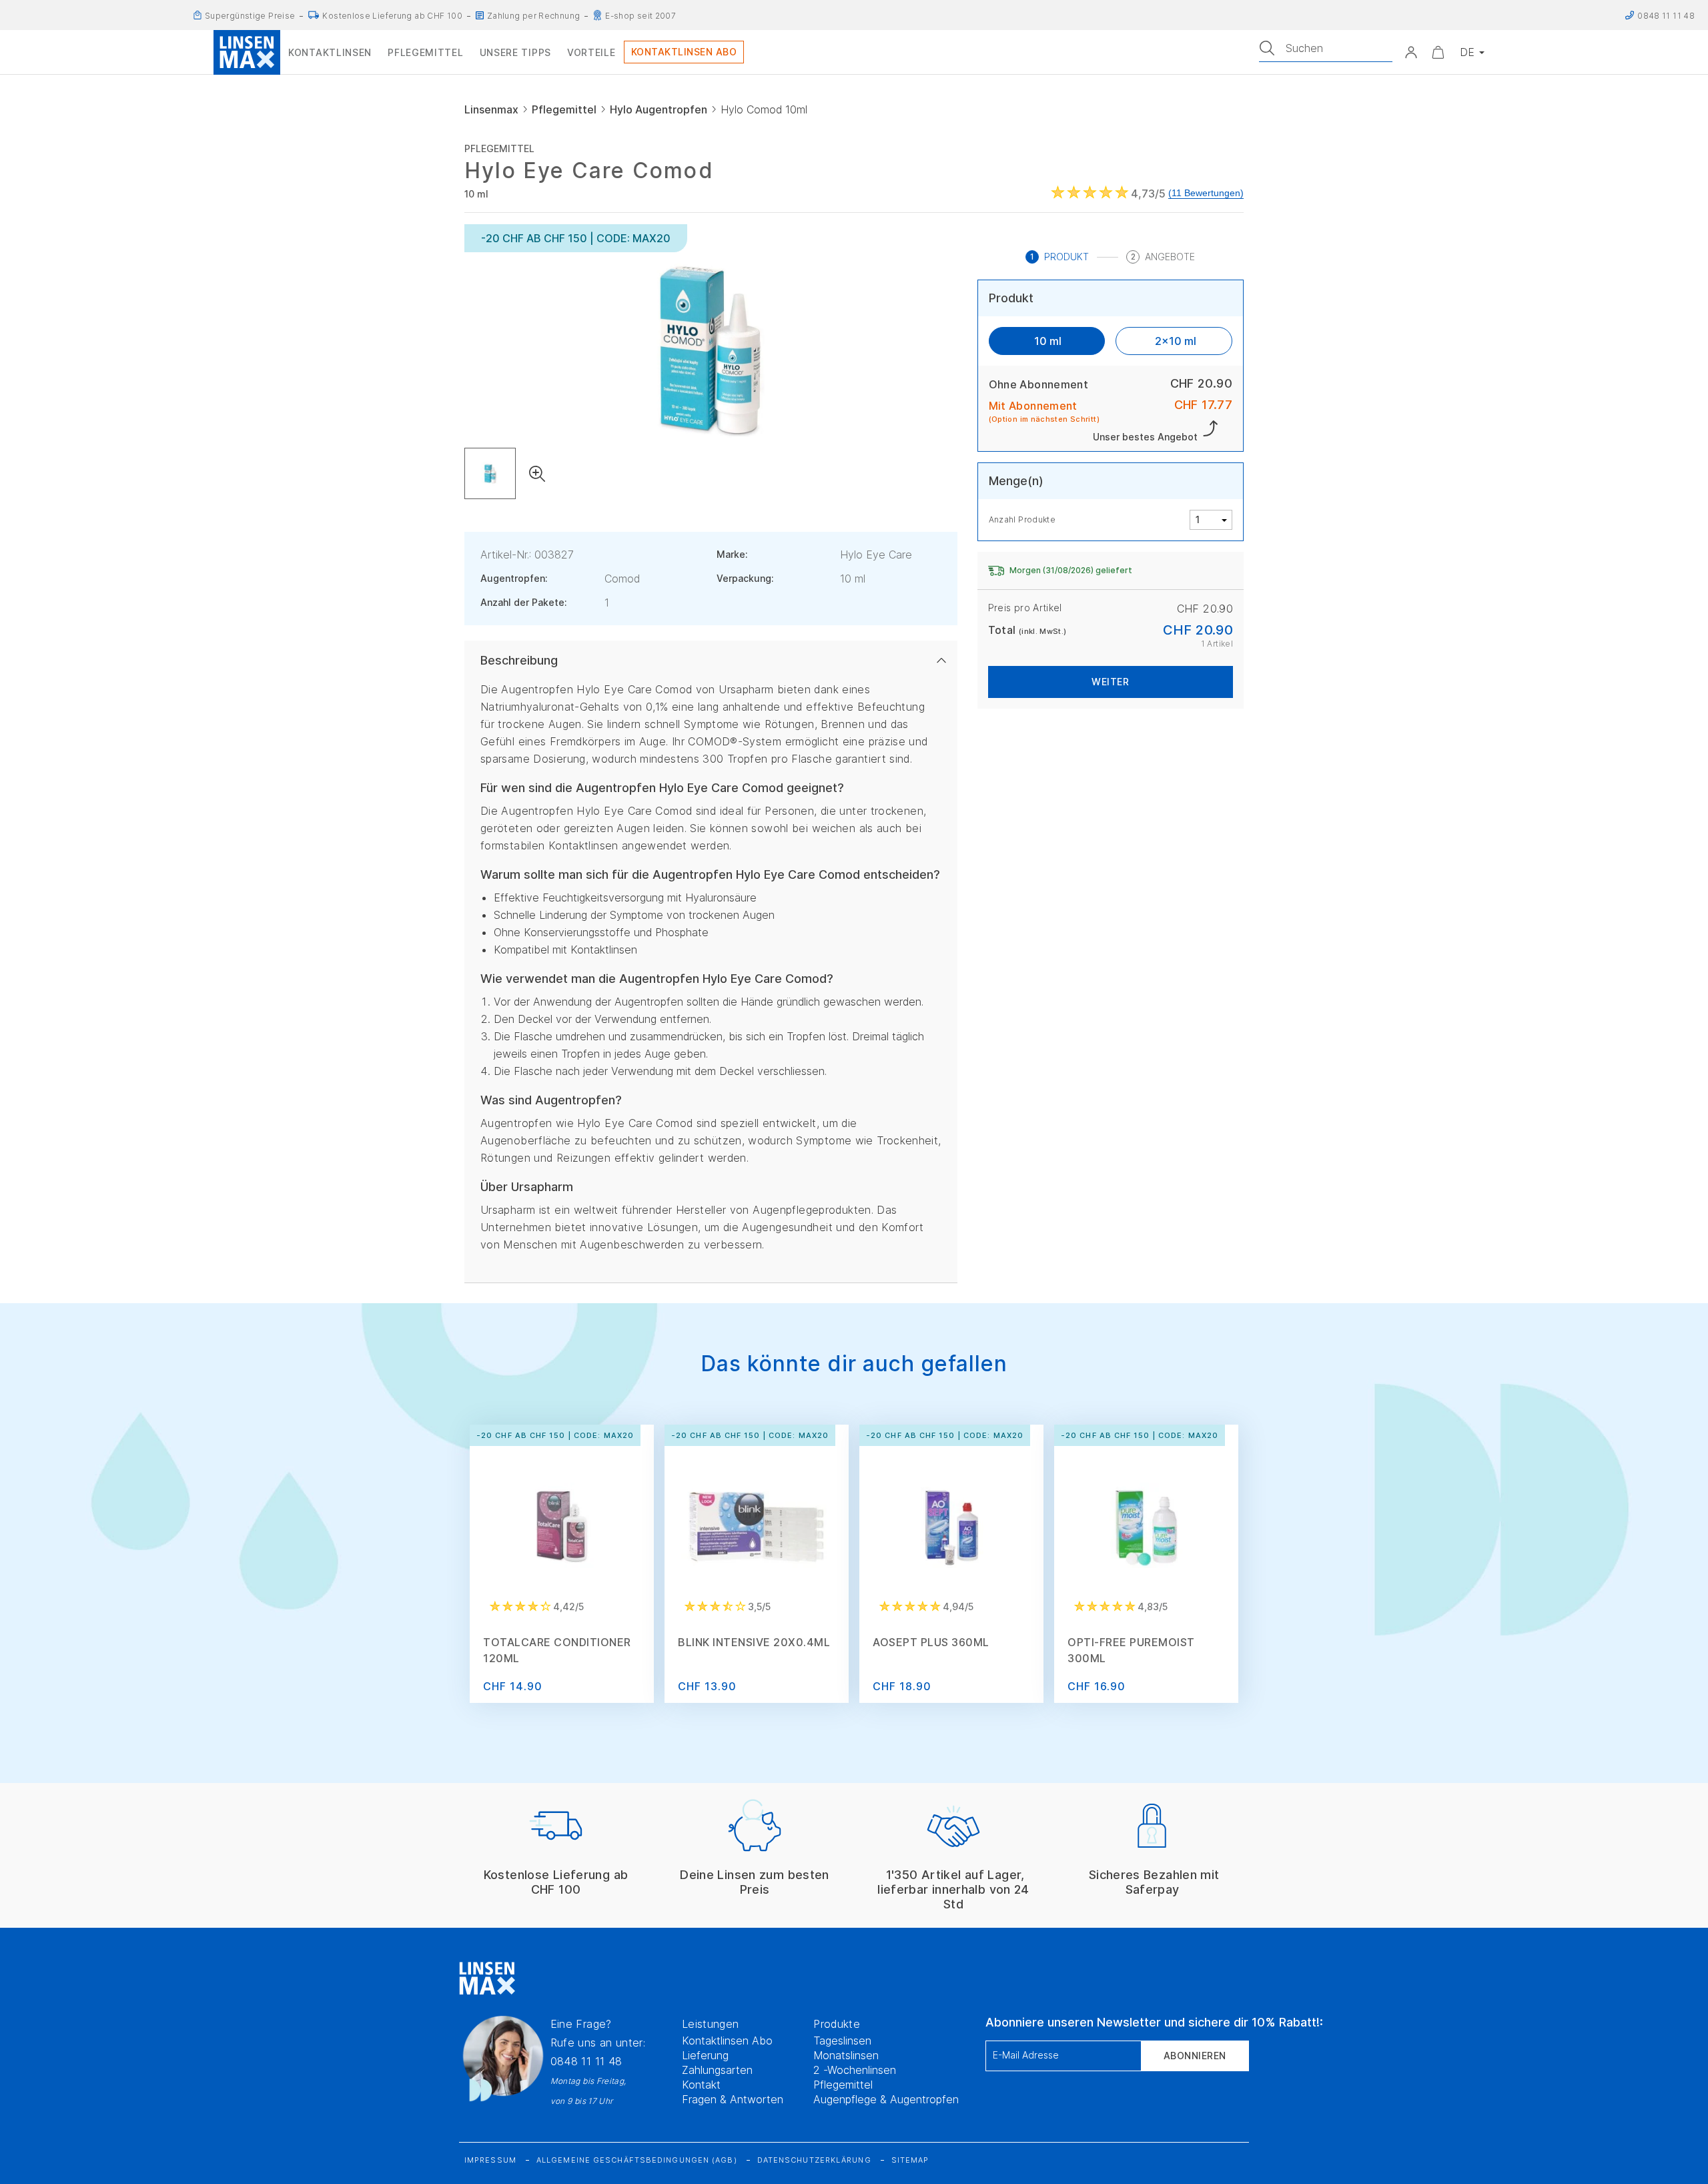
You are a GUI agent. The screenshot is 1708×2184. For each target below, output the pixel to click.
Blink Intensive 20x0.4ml (754, 1642)
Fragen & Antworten (733, 2099)
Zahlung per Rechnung (533, 16)
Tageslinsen (842, 2041)
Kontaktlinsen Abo (727, 2041)
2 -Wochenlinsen (855, 2070)
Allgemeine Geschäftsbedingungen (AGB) (637, 2160)
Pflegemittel (564, 109)
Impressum (490, 2160)
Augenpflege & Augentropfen (886, 2099)
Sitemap (910, 2160)
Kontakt (701, 2085)
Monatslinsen (846, 2055)
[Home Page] (247, 52)
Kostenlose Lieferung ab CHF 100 (392, 16)
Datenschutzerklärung (814, 2160)
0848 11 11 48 (586, 2061)
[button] (1411, 52)
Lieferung (705, 2055)
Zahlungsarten (717, 2070)
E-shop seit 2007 (640, 16)
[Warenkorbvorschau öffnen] (1438, 52)
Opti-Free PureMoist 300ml (1131, 1650)
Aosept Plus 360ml (931, 1642)
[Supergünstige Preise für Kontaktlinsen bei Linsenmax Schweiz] (197, 15)
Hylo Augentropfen (659, 109)
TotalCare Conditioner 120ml (557, 1650)
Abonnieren (1195, 2056)
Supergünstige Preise (250, 16)
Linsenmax (491, 109)
